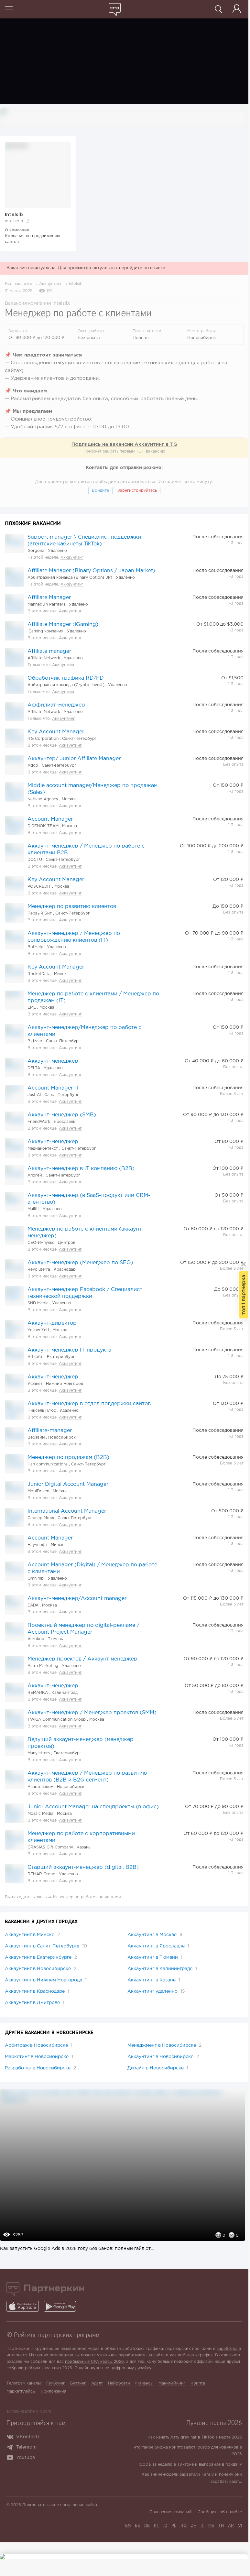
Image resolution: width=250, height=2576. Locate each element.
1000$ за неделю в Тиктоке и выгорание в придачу (190, 2465)
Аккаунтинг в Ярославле (158, 1946)
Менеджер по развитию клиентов (72, 907)
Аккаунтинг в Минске (32, 1935)
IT (202, 2526)
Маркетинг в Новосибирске (39, 2057)
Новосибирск (201, 338)
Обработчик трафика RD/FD (66, 678)
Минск (60, 974)
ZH (194, 2526)
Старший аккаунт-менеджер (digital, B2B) (83, 1867)
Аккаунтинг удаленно (156, 1991)
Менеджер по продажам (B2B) (68, 1458)
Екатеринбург (61, 1357)
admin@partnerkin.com (29, 2412)
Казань (83, 1847)
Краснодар (65, 1270)
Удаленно (57, 551)
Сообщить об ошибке (220, 2512)
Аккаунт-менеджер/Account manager (77, 1599)
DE (147, 2526)
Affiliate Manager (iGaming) (63, 625)
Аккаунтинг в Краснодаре (37, 1991)
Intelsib (76, 284)
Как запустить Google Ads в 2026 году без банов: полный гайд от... (77, 2249)
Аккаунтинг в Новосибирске (41, 1969)
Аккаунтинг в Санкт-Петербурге (46, 1946)
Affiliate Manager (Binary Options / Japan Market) (91, 571)
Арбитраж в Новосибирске (39, 2045)
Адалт (97, 2383)
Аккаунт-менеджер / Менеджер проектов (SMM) (92, 1713)
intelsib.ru (15, 221)
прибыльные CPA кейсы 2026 (94, 2362)
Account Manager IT (53, 1088)
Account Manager (50, 819)
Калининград (65, 1693)
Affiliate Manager (49, 598)
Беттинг (78, 2383)
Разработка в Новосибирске (40, 2068)
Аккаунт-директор (52, 1323)
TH (221, 2526)
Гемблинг (56, 2383)
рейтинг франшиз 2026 (49, 2368)
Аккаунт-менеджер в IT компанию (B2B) (81, 1169)
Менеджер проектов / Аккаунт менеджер (82, 1659)
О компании (17, 230)
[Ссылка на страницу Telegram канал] (11, 2448)
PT (157, 2526)
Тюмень (55, 1639)
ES (137, 2526)
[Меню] (9, 10)
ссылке (158, 268)
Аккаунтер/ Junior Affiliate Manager (74, 759)
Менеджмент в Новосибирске (164, 2045)
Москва (69, 799)
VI (240, 2526)
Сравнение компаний (171, 2512)
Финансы (144, 2383)
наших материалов (54, 2355)
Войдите (100, 491)
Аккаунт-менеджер (53, 1061)
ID (165, 2526)
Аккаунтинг (51, 284)
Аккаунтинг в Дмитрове (35, 2003)
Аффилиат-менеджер (56, 705)
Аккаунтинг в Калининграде (162, 1969)
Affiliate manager (49, 651)
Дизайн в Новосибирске (158, 2068)
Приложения (54, 2391)
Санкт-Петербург (79, 739)
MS (211, 2526)
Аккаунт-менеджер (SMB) (62, 1115)
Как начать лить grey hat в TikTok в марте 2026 (195, 2437)
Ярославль (64, 1122)
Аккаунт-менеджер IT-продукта (69, 1350)
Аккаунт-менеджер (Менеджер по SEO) (80, 1263)
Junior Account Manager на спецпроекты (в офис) (93, 1807)
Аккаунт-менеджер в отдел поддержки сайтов (89, 1404)
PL (174, 2526)
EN (128, 2526)
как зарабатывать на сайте (138, 2355)
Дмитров (67, 1243)
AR (231, 2526)
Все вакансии (19, 284)
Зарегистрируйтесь (137, 491)
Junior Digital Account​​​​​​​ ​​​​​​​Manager (68, 1484)
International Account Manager (67, 1511)
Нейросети (119, 2383)
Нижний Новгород (65, 1384)
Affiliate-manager (50, 1431)
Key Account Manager (56, 732)
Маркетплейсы (21, 2391)
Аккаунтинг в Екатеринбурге (41, 1957)
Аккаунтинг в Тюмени (155, 1957)
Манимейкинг (172, 2383)
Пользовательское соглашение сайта (60, 2505)
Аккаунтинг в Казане (154, 1980)
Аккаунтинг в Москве (155, 1935)
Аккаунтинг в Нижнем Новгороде (46, 1980)
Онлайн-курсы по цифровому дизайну (113, 2368)
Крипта (198, 2383)
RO (184, 2526)
